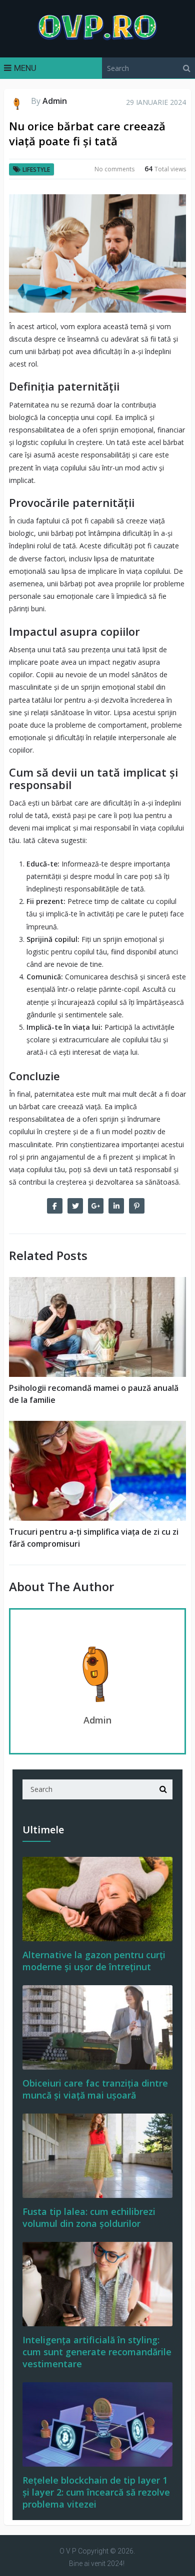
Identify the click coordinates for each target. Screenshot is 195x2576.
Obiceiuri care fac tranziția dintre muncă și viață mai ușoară (95, 2089)
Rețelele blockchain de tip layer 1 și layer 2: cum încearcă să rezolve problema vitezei (96, 2492)
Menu (25, 68)
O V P (68, 2551)
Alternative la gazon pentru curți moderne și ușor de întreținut (94, 1961)
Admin (55, 101)
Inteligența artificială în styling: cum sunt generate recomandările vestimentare (97, 2352)
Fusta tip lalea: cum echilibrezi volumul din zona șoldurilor (89, 2217)
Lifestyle (36, 170)
